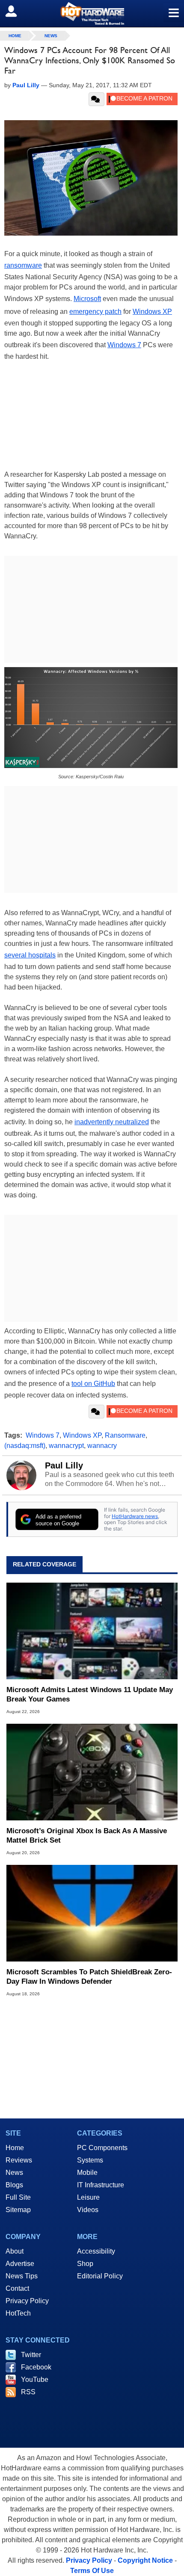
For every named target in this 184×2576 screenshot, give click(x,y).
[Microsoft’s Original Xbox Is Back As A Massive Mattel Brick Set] (92, 1772)
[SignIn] (16, 11)
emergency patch (95, 312)
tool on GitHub (93, 1384)
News (51, 36)
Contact (17, 2288)
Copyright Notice (145, 2560)
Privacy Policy (27, 2301)
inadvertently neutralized (112, 1122)
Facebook (36, 2367)
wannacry (102, 1446)
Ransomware (125, 1435)
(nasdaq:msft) (25, 1446)
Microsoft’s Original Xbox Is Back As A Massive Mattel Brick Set (87, 1836)
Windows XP (152, 312)
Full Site (18, 2197)
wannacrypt (66, 1446)
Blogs (14, 2185)
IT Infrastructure (101, 2185)
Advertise (20, 2264)
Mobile (87, 2173)
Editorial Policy (100, 2276)
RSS (28, 2392)
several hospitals (30, 955)
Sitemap (18, 2210)
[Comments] (96, 99)
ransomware (23, 265)
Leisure (88, 2197)
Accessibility (96, 2251)
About (15, 2251)
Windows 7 (124, 345)
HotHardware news (135, 1516)
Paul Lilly (64, 1465)
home (15, 36)
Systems (90, 2160)
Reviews (19, 2160)
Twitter (31, 2355)
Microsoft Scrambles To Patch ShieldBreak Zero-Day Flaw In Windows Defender (89, 1977)
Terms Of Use (92, 2571)
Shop (85, 2264)
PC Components (102, 2148)
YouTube (35, 2380)
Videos (88, 2210)
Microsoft (87, 299)
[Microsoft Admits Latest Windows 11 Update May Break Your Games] (92, 1631)
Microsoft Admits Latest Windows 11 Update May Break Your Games (90, 1694)
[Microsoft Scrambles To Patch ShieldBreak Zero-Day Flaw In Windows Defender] (92, 1913)
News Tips (22, 2276)
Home (15, 2148)
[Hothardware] (92, 13)
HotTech (18, 2313)
